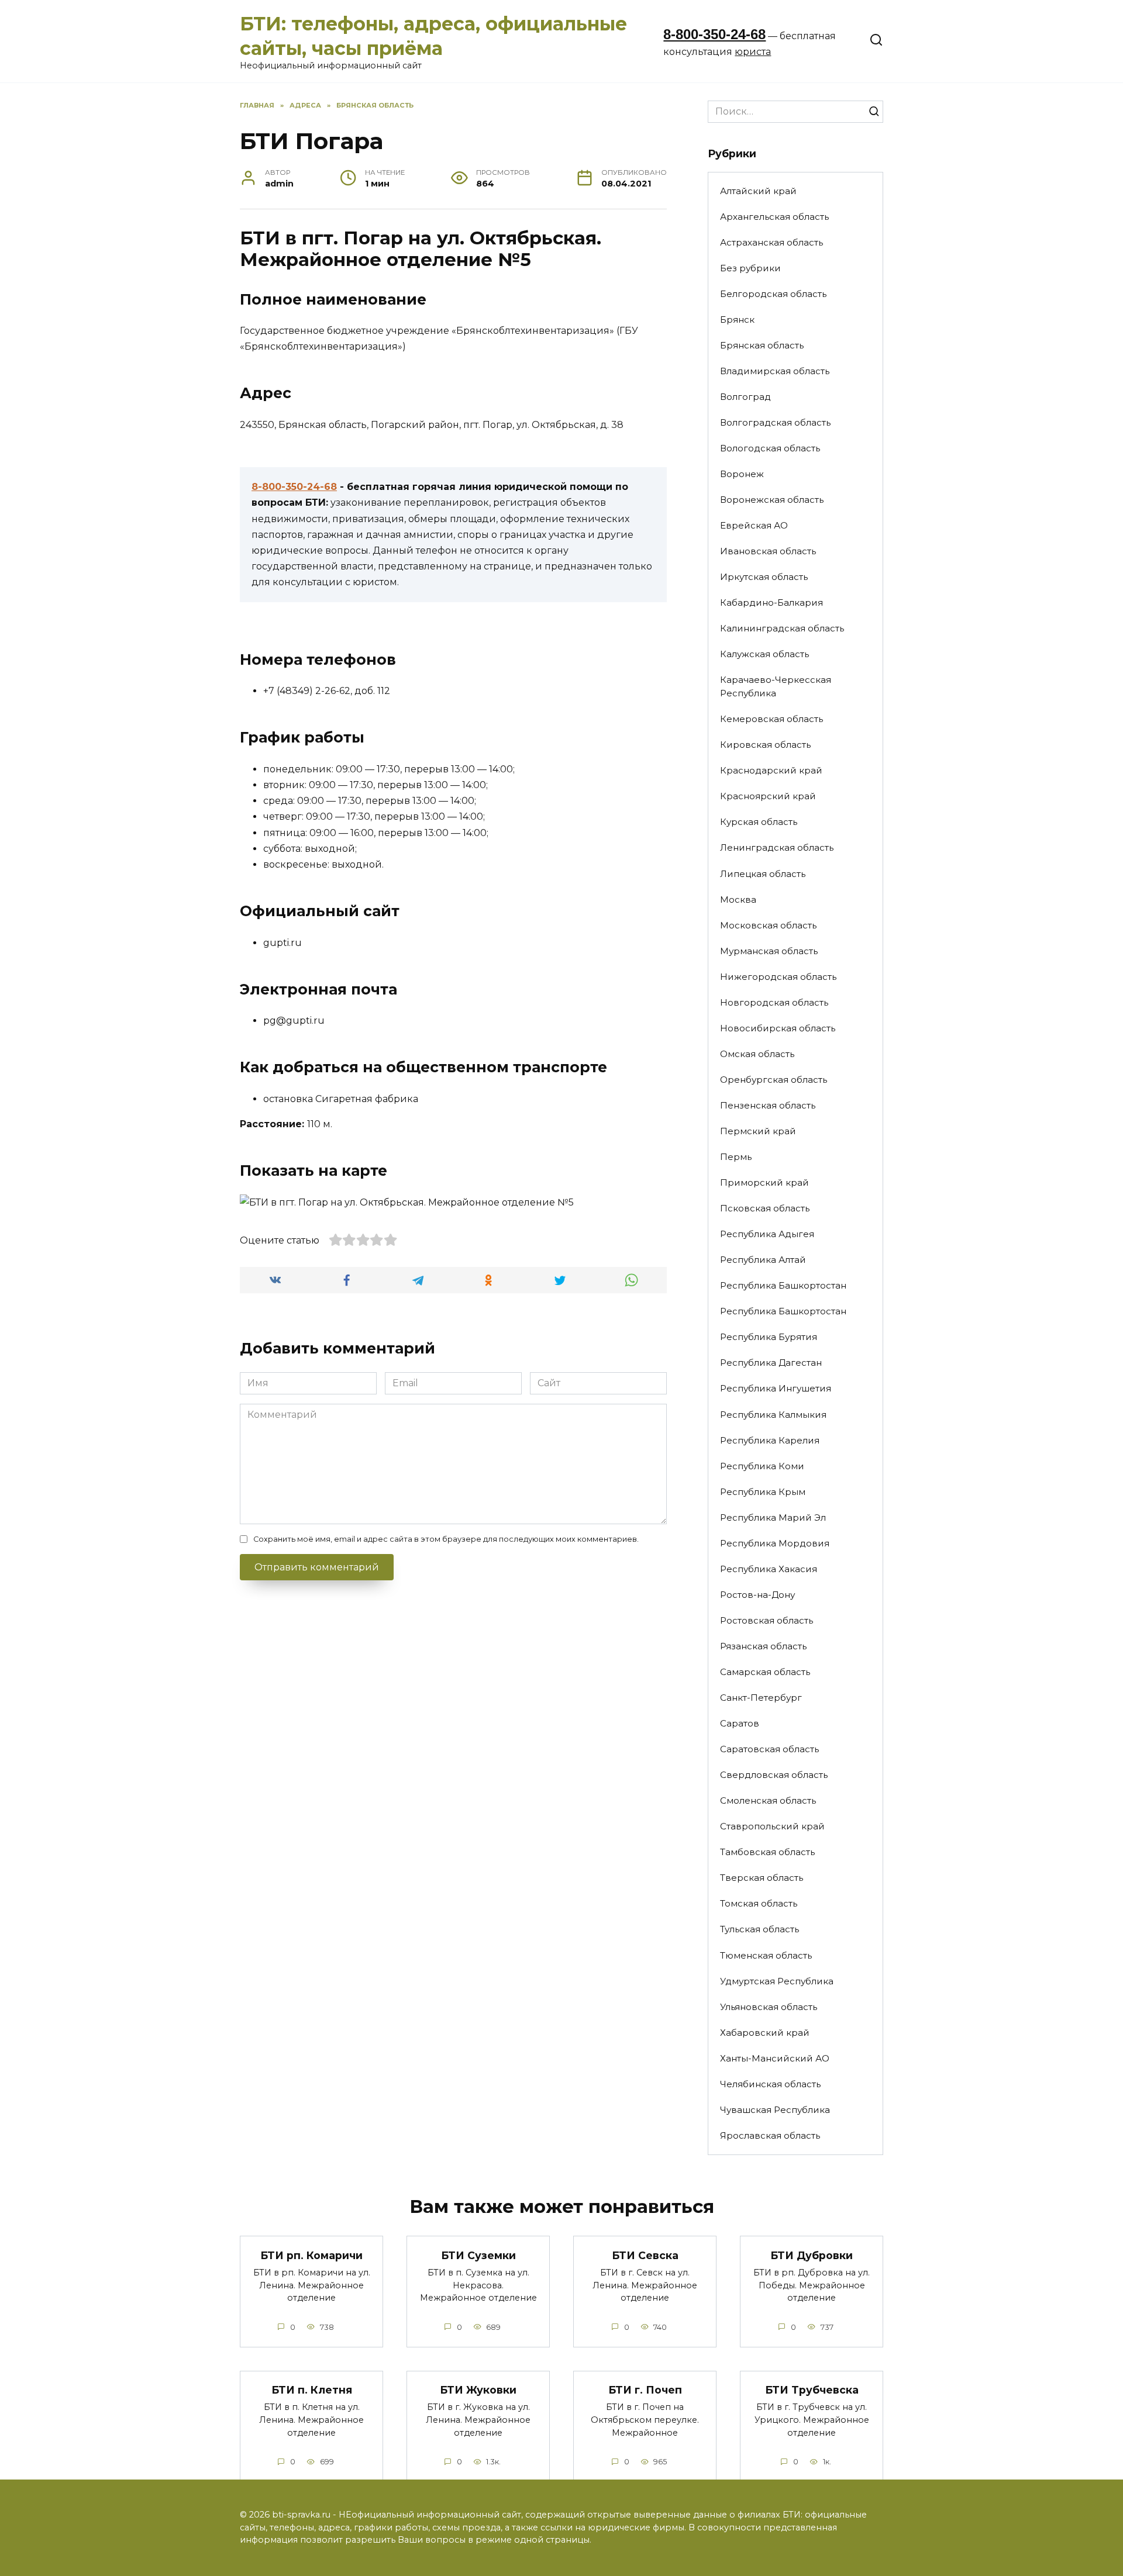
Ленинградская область (777, 847)
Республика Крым (763, 1492)
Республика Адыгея (767, 1234)
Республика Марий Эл (773, 1517)
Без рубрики (750, 268)
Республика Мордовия (775, 1543)
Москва (738, 899)
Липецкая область (763, 874)
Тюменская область (766, 1955)
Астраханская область (771, 242)
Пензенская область (768, 1105)
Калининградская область (782, 628)
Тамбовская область (767, 1852)
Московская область (768, 925)
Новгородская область (774, 1002)
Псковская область (765, 1208)
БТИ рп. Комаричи (311, 2255)
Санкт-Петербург (761, 1698)
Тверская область (762, 1878)
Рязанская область (763, 1646)
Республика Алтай (763, 1260)
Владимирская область (775, 371)
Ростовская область (767, 1620)
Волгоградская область (775, 422)
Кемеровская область (771, 719)
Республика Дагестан (771, 1363)
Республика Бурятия (769, 1337)
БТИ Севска (645, 2255)
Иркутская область (764, 577)
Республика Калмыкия (773, 1415)
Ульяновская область (769, 2007)
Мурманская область (769, 951)
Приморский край (764, 1182)
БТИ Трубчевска (812, 2390)
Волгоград (745, 397)
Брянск (737, 320)
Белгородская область (773, 294)
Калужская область (764, 654)
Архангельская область (774, 217)
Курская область (759, 822)
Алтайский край (758, 191)
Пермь (736, 1157)
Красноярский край (768, 796)
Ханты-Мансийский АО (775, 2058)
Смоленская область (768, 1800)
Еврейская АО (754, 525)
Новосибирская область (778, 1028)
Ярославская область (770, 2135)
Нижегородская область (778, 977)
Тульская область (759, 1929)
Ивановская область (768, 551)
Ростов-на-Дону (757, 1595)
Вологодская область (770, 448)
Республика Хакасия (769, 1569)
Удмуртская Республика (777, 1981)
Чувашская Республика (775, 2110)
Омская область (757, 1054)
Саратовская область (769, 1749)
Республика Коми (762, 1466)
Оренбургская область (774, 1080)
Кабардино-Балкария (771, 602)
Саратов (740, 1723)
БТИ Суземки (478, 2255)
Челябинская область (770, 2084)
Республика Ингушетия (776, 1388)
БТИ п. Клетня (312, 2390)
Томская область (759, 1903)
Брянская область (762, 345)
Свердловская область (774, 1775)
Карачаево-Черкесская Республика (776, 686)
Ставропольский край (772, 1826)
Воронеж (742, 474)
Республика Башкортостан (783, 1285)
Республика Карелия (770, 1440)
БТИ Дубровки (812, 2255)
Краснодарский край (771, 770)
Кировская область (765, 745)
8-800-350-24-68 (714, 34)
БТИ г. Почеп (645, 2390)
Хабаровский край (765, 2033)
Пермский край (758, 1131)
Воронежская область (772, 500)
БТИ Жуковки (478, 2390)
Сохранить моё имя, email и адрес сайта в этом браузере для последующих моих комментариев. (446, 1539)
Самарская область (765, 1672)
